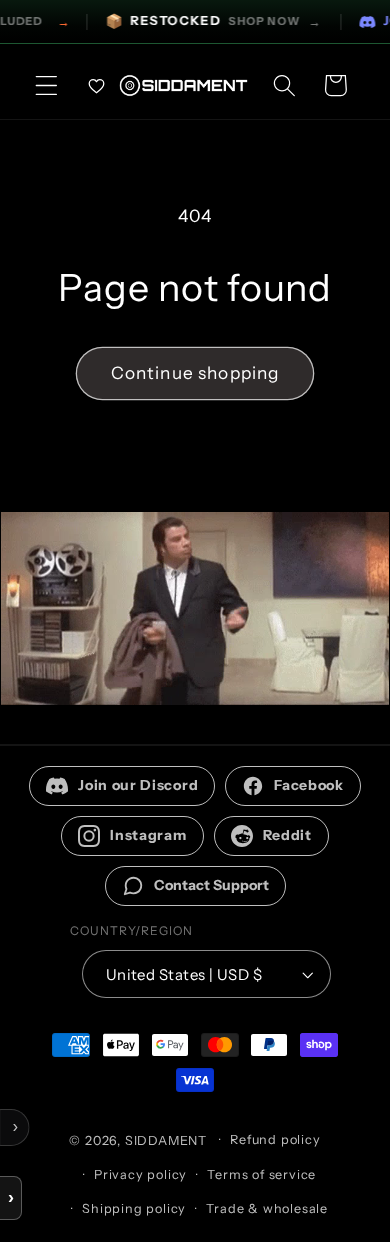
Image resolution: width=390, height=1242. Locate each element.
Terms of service (261, 1174)
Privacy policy (140, 1174)
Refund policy (275, 1139)
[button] (46, 85)
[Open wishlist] (96, 85)
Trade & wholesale (267, 1208)
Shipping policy (134, 1208)
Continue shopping (195, 372)
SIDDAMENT (166, 1139)
